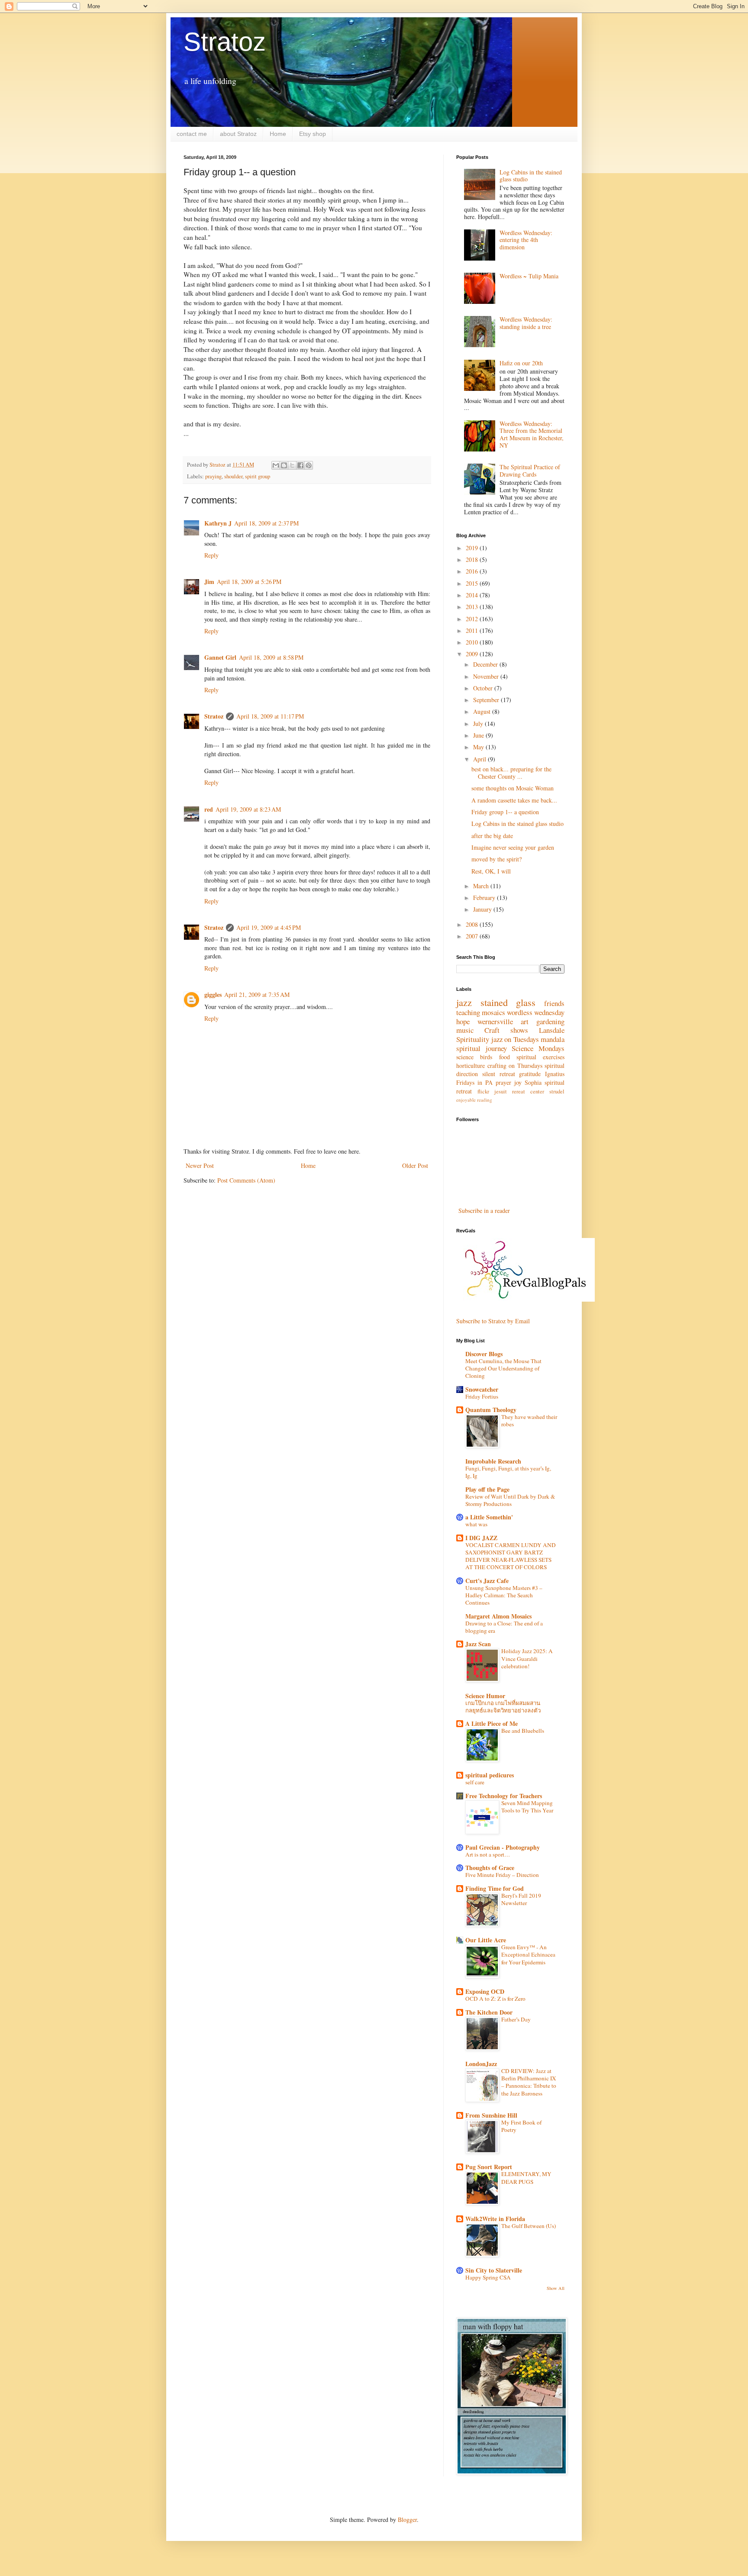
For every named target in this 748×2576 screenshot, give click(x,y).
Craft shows (506, 1030)
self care (475, 1782)
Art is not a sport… (488, 1854)
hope (463, 1021)
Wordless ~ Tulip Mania (529, 276)
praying (213, 476)
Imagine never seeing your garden (513, 847)
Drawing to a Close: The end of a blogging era (504, 1627)
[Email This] (276, 465)
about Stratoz (238, 134)
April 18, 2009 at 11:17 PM (270, 716)
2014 (473, 595)
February (485, 898)
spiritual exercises (540, 1057)
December (486, 664)
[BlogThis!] (284, 465)
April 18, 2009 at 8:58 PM (271, 657)
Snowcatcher (482, 1389)
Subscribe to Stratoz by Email (493, 1321)
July (479, 724)
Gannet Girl (220, 657)
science (465, 1057)
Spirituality (473, 1039)
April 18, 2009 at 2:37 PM (266, 523)
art (525, 1021)
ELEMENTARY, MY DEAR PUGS (526, 2178)
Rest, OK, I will (491, 871)
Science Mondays (538, 1048)
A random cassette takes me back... (514, 800)
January (483, 909)
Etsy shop (313, 134)
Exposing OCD (485, 1991)
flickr (483, 1091)
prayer (503, 1082)
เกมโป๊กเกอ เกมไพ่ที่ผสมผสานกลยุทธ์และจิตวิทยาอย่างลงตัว (503, 1707)
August (483, 711)
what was (476, 1524)
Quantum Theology (491, 1410)
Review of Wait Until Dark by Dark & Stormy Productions (510, 1500)
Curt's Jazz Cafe (487, 1581)
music (465, 1030)
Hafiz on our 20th (521, 363)
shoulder (233, 476)
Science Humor (485, 1696)
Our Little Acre (486, 1940)
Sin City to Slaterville (494, 2270)
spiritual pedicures (490, 1775)
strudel (557, 1091)
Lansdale (552, 1030)
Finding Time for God (495, 1888)
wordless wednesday (536, 1012)
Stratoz (225, 42)
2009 (473, 654)
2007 (473, 936)
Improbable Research (493, 1461)
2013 (473, 607)
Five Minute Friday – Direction (502, 1875)
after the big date (492, 836)
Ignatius (555, 1074)
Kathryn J (218, 523)
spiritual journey (482, 1048)
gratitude (530, 1074)
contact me (192, 134)
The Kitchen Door (489, 2012)
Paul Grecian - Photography (503, 1847)
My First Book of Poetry (521, 2126)
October (484, 688)
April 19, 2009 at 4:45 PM (269, 927)
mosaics (493, 1012)
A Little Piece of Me (492, 1723)
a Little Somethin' (489, 1517)
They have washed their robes (529, 1420)
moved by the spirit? (497, 859)
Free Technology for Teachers (504, 1796)
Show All (556, 2288)
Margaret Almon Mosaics (498, 1616)
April (480, 759)
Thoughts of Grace (490, 1868)
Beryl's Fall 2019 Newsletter (521, 1899)
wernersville (495, 1021)
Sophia (533, 1082)
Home (278, 134)
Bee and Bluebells (523, 1731)
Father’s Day (516, 2019)
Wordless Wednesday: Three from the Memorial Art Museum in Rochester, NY (532, 434)
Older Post (415, 1165)
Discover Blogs (484, 1354)
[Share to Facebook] (300, 465)
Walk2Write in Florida (495, 2219)
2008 (473, 924)
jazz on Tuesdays (515, 1039)
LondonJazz (481, 2064)
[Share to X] (292, 465)
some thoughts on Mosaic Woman (513, 788)
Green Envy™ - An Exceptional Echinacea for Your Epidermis (528, 1955)
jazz (464, 1002)
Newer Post (200, 1165)
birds (486, 1057)
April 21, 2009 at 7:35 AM (257, 995)
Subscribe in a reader (484, 1211)
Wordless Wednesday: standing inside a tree (526, 323)
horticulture (471, 1066)
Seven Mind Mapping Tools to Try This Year (527, 1807)
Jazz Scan (478, 1644)
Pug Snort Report (489, 2167)
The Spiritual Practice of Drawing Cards (530, 471)
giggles (213, 995)
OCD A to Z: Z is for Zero (495, 1999)
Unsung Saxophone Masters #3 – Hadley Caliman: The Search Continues (504, 1595)
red (209, 809)
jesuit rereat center (519, 1091)
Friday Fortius (482, 1396)
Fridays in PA (474, 1082)
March (482, 886)
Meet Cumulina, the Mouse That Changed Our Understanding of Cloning (503, 1369)
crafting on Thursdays (515, 1066)
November (487, 676)
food (505, 1057)
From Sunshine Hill (491, 2115)
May (479, 747)
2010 (473, 642)
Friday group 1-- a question (505, 812)
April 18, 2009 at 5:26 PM (249, 582)
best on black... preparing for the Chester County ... (511, 773)
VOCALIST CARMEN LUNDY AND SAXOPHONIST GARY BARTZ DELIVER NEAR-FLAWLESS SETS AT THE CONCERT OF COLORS (511, 1556)
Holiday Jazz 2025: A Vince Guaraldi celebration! (527, 1659)
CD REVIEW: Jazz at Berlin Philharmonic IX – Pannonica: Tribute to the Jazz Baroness (529, 2082)
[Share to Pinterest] (309, 465)
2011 (473, 630)
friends (554, 1003)
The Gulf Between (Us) (529, 2226)
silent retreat (499, 1074)
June (479, 735)
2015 (473, 583)
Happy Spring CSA (488, 2277)
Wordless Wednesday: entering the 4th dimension (526, 240)
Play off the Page (487, 1489)
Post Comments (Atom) (246, 1180)
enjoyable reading (474, 1100)
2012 (473, 619)
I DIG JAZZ (481, 1538)
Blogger (407, 2520)
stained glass (508, 1002)
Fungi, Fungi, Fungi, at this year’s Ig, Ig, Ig (508, 1472)
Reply (211, 555)
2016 (473, 571)
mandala (553, 1039)
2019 (473, 548)
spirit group (258, 476)
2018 (473, 559)
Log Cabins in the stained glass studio (531, 176)
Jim (209, 582)
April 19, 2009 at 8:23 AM (248, 809)
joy (518, 1082)
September (487, 700)
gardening (550, 1021)
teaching (468, 1012)
